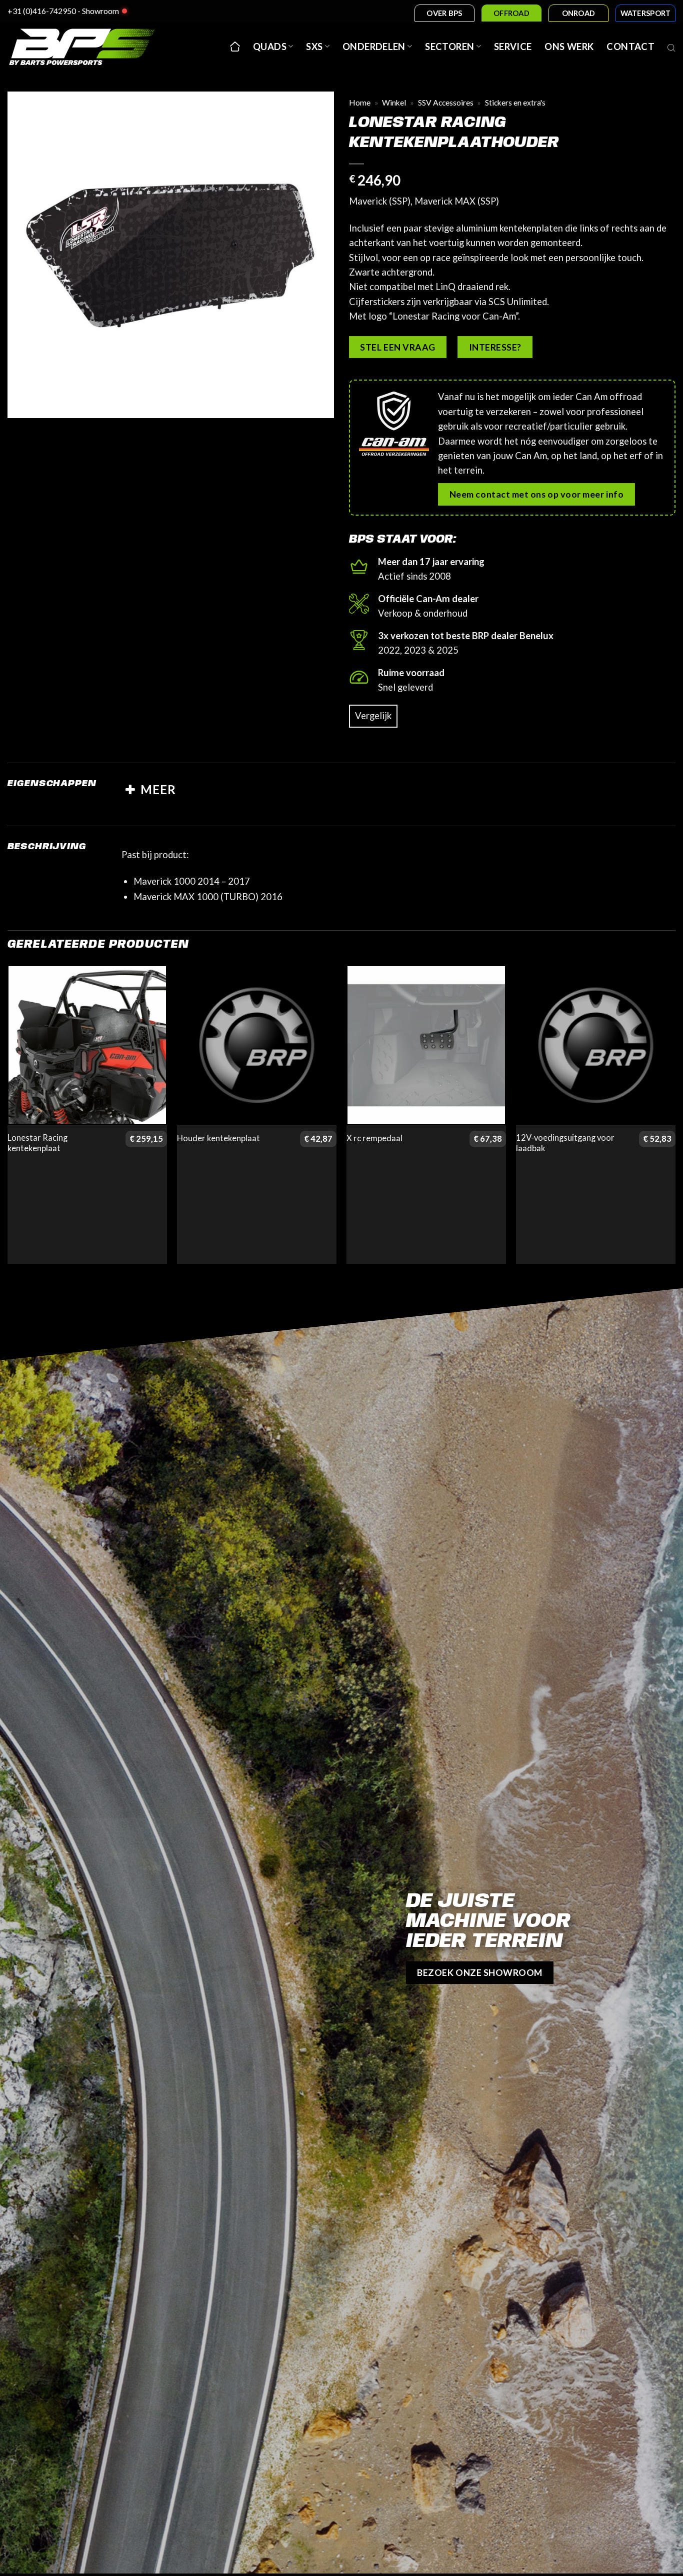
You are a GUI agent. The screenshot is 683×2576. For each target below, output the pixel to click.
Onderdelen (374, 47)
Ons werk (569, 47)
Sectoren (449, 47)
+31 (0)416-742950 (42, 11)
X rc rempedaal (374, 1138)
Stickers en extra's (515, 103)
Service (513, 47)
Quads (270, 47)
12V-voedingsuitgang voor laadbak (565, 1143)
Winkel (394, 103)
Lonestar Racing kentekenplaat (37, 1143)
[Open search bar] (671, 47)
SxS (314, 47)
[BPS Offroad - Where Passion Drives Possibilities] (95, 47)
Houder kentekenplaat (218, 1138)
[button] (22, 404)
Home (360, 103)
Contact (630, 47)
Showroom (100, 11)
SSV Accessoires (446, 103)
